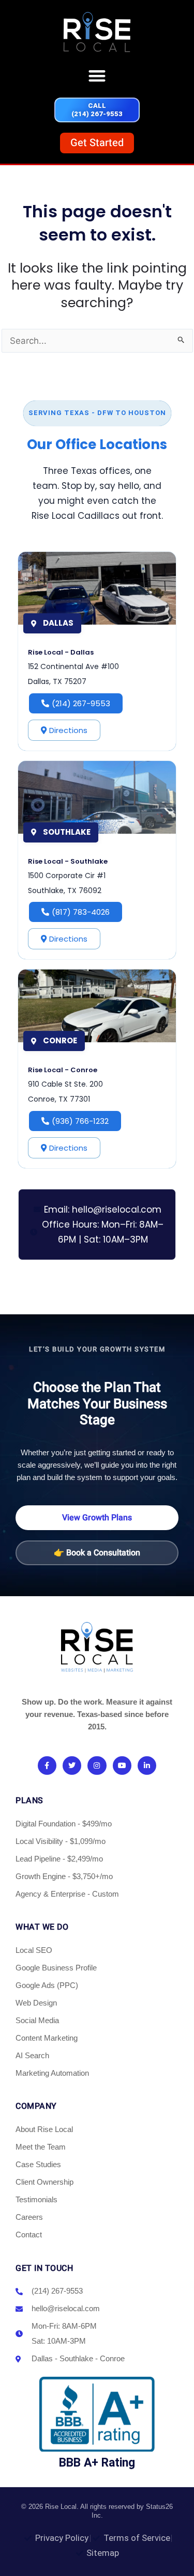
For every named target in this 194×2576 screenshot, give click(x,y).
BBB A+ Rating (97, 2463)
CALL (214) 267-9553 (97, 110)
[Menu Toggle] (97, 76)
